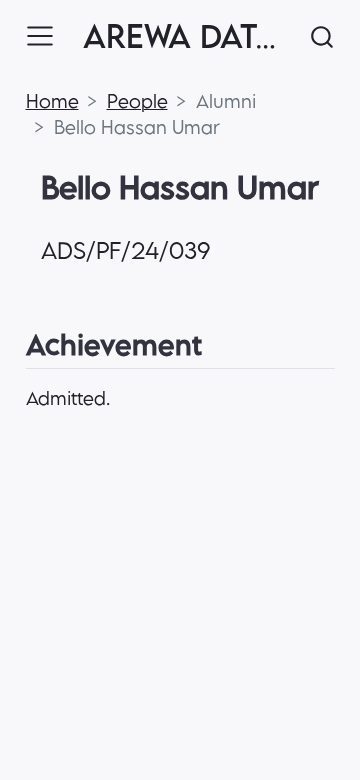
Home (52, 101)
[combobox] (323, 36)
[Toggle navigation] (40, 36)
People (137, 101)
